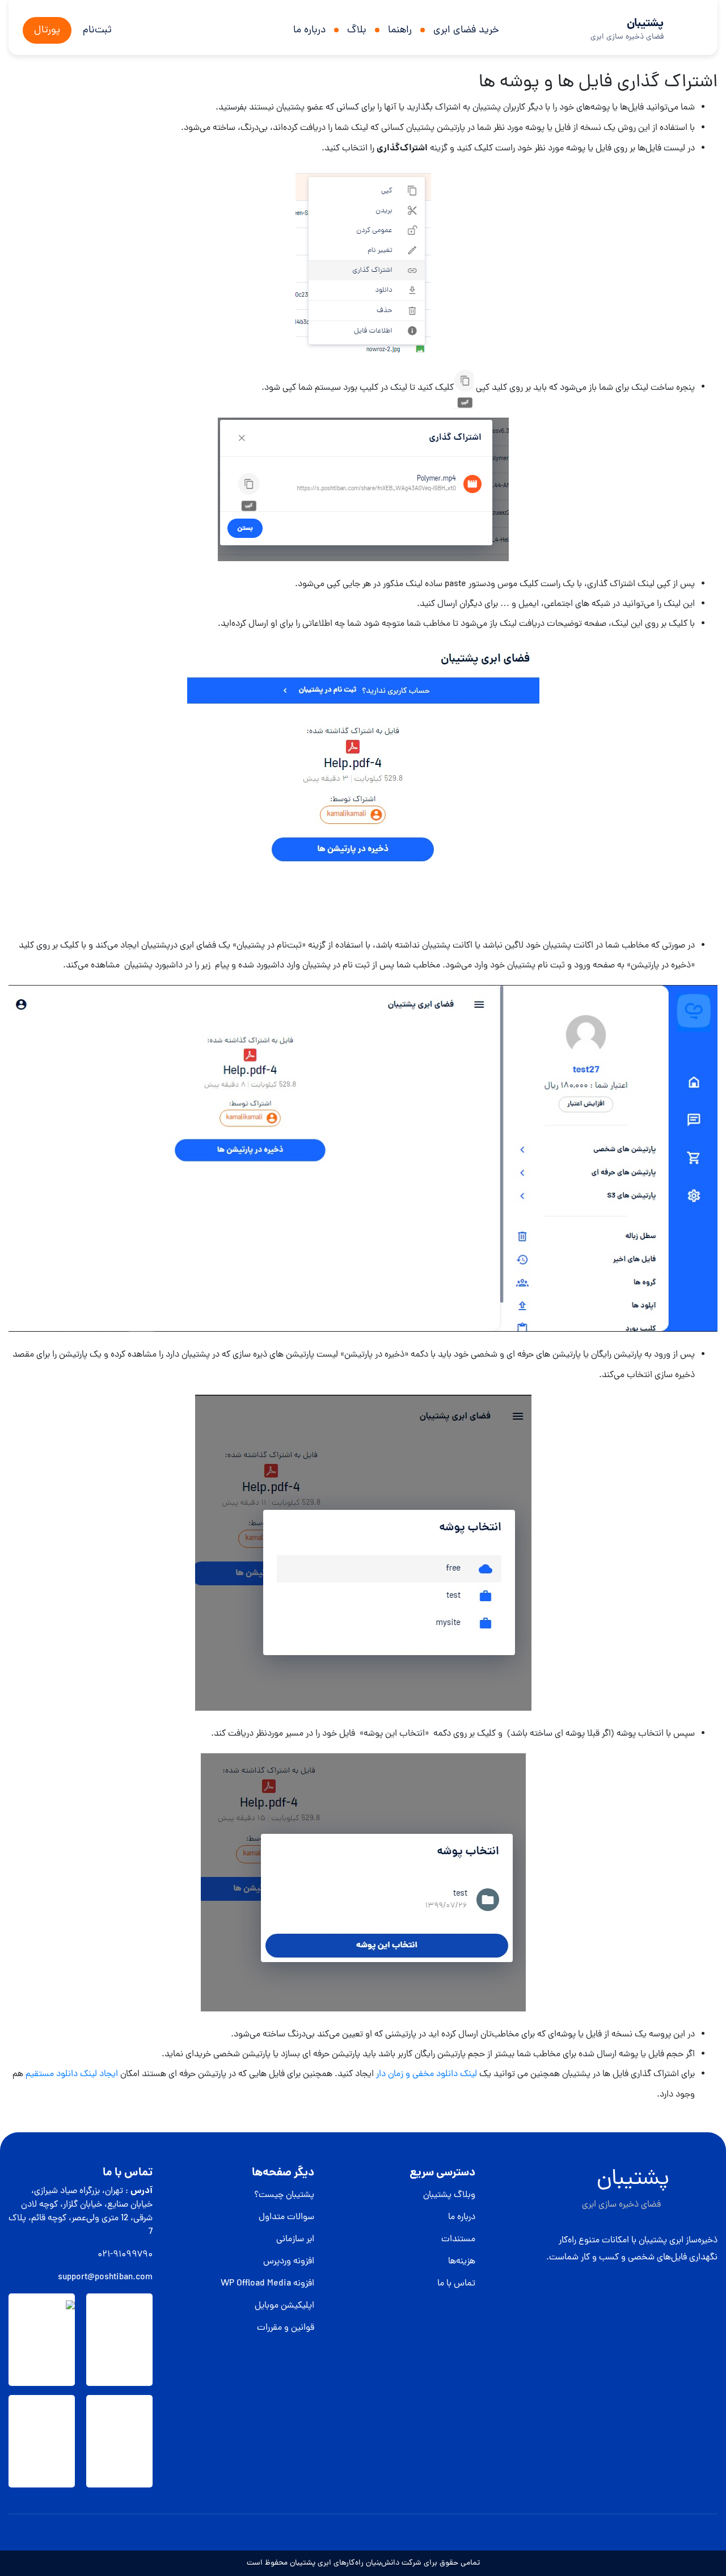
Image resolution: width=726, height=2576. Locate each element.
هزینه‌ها (462, 2262)
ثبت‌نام (97, 30)
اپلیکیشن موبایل (284, 2306)
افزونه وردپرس (289, 2262)
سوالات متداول (286, 2217)
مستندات (458, 2240)
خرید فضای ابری (466, 30)
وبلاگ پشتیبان (449, 2195)
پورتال (47, 30)
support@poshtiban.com (105, 2278)
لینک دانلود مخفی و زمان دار (428, 2074)
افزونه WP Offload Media (267, 2284)
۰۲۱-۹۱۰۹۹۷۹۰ (125, 2255)
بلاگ (357, 30)
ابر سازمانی (295, 2240)
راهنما (400, 30)
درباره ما (309, 30)
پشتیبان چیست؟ (284, 2195)
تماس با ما (456, 2284)
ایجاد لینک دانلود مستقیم (72, 2074)
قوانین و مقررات (286, 2328)
